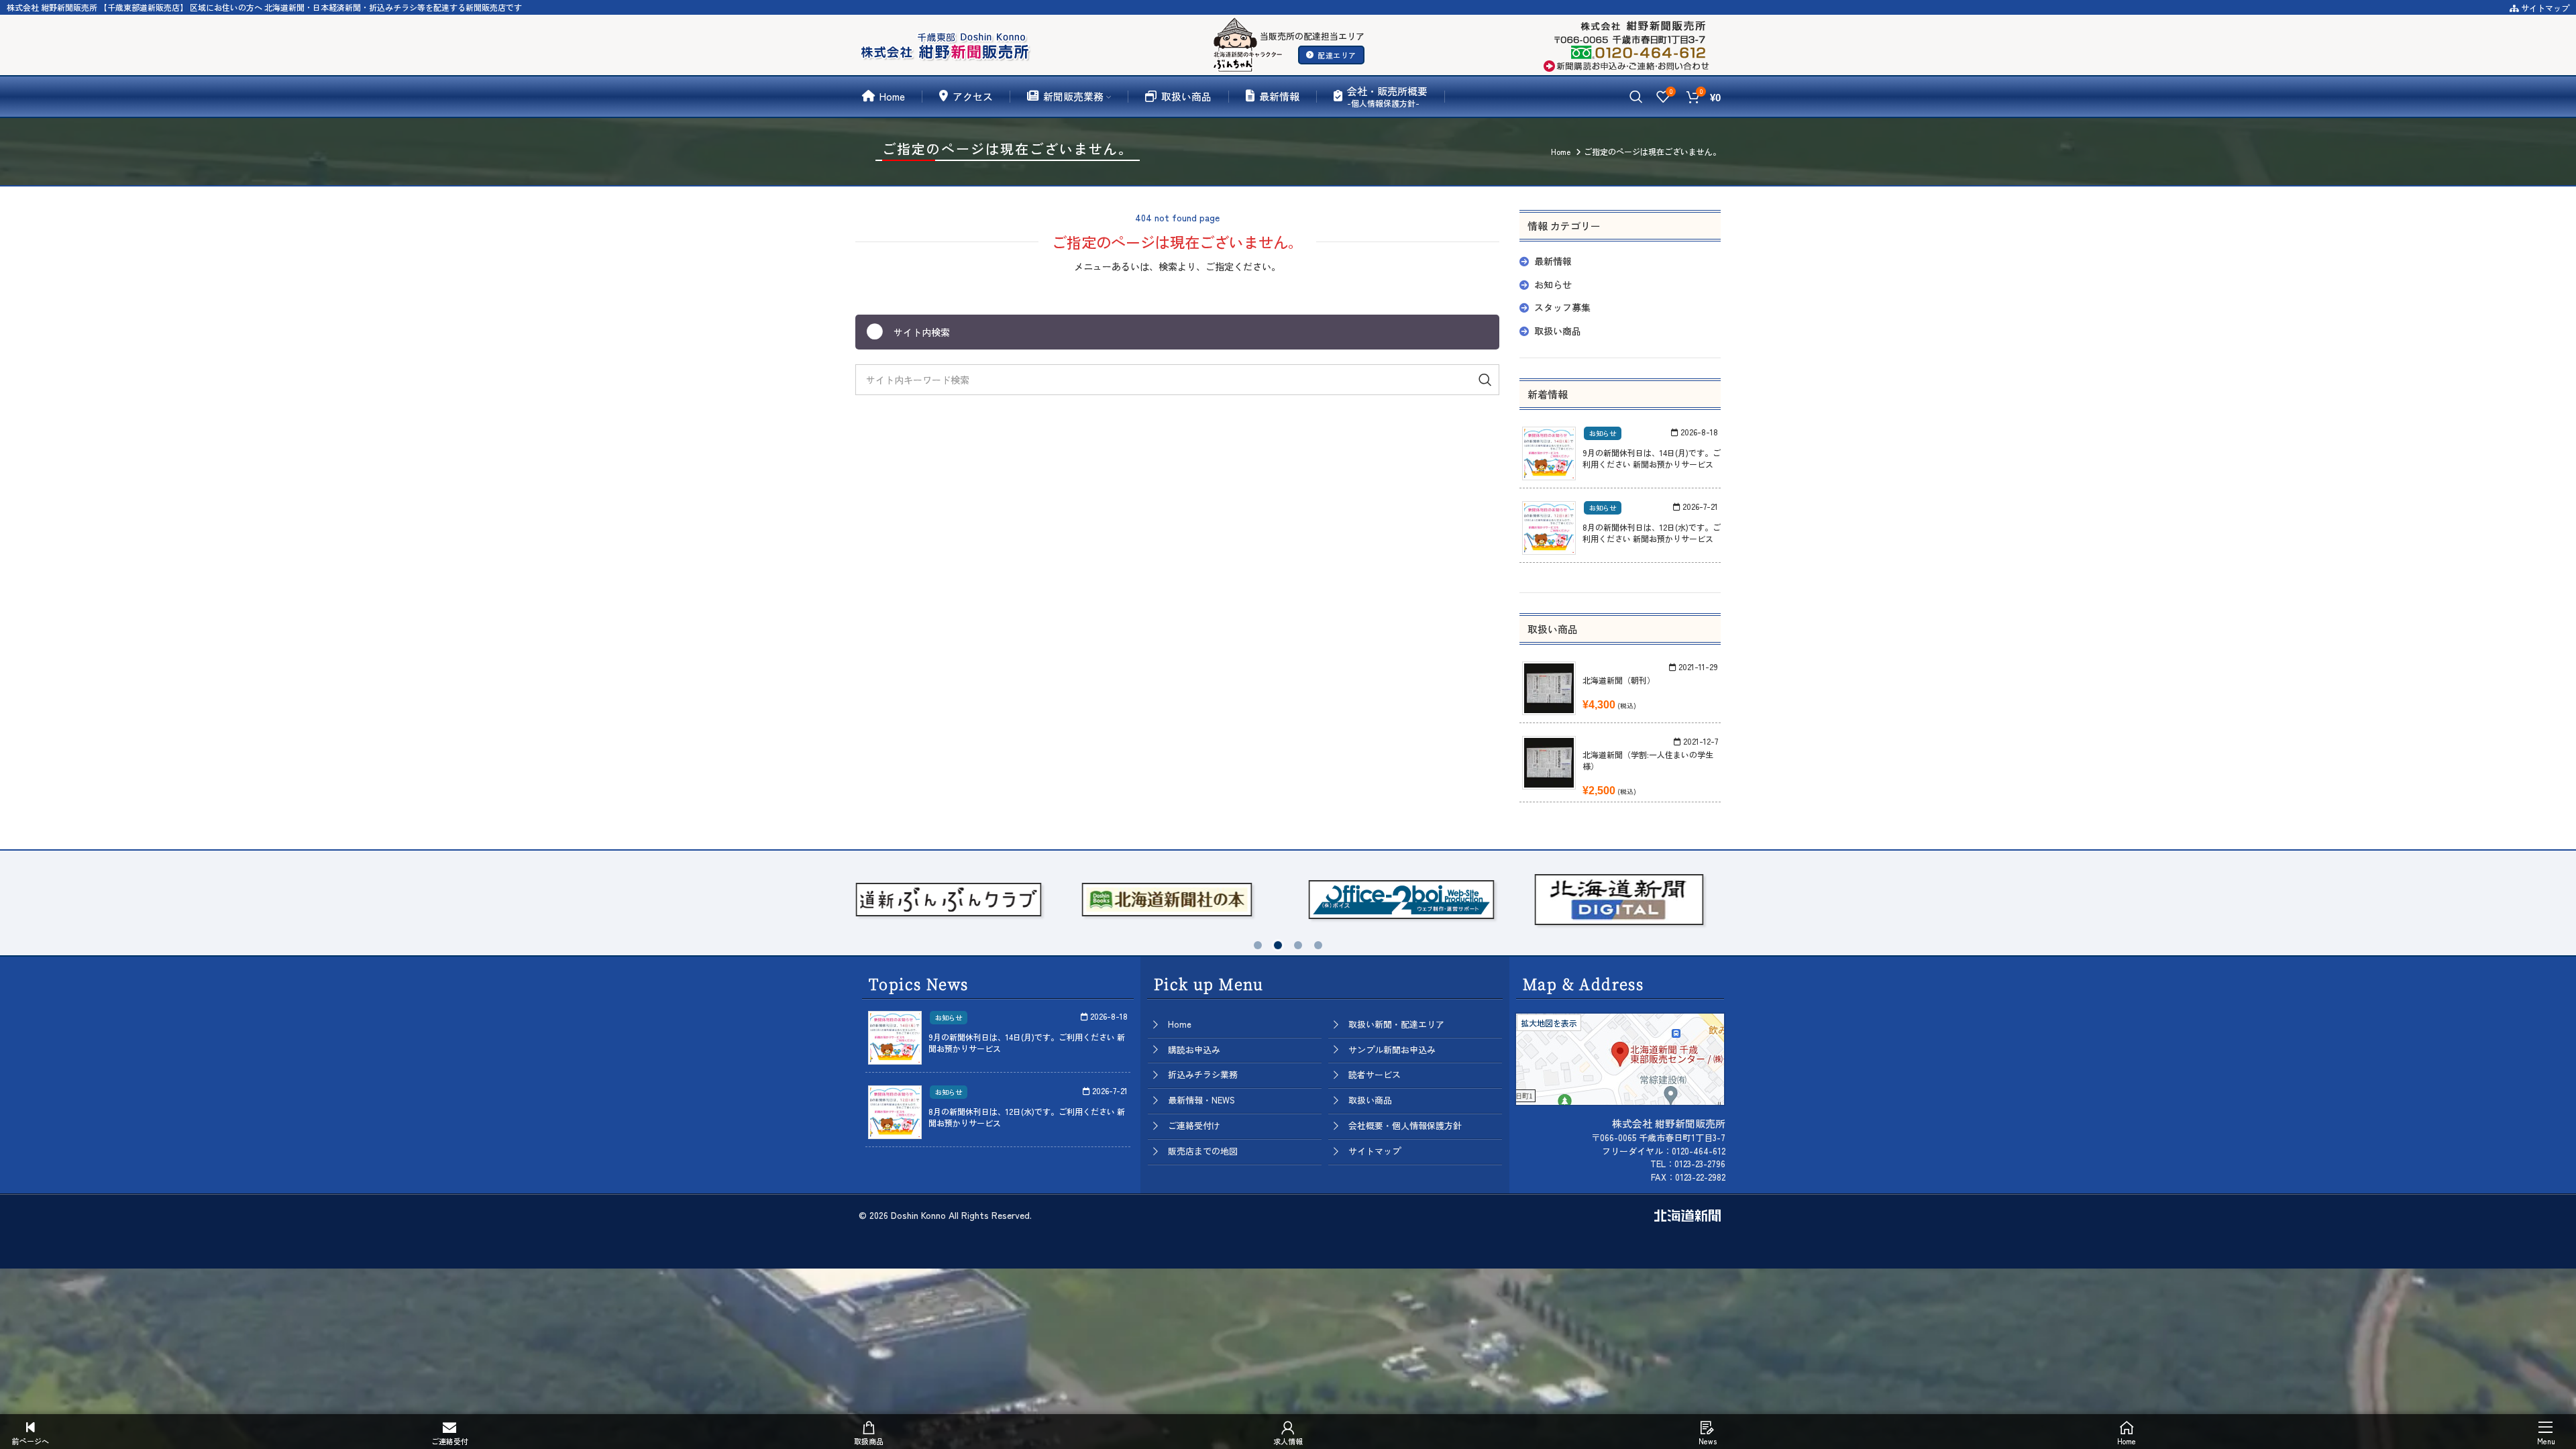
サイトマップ (2544, 8)
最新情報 (1553, 261)
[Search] (1636, 97)
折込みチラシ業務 (1203, 1074)
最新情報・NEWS (1201, 1100)
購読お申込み (1194, 1050)
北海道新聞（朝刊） (1619, 680)
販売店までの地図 (1203, 1151)
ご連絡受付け (1194, 1125)
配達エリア (1337, 55)
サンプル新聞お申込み (1392, 1050)
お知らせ (1553, 284)
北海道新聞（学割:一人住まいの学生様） (1648, 760)
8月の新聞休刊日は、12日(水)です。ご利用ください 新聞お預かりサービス (1652, 533)
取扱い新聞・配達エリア (1396, 1024)
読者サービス (1375, 1074)
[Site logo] (948, 43)
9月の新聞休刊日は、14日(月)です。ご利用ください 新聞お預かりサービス (1652, 458)
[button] (1258, 945)
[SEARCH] (1484, 380)
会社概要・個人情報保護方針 (1405, 1125)
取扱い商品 (1558, 331)
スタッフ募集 (1562, 307)
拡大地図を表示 (1549, 1023)
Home (1180, 1024)
